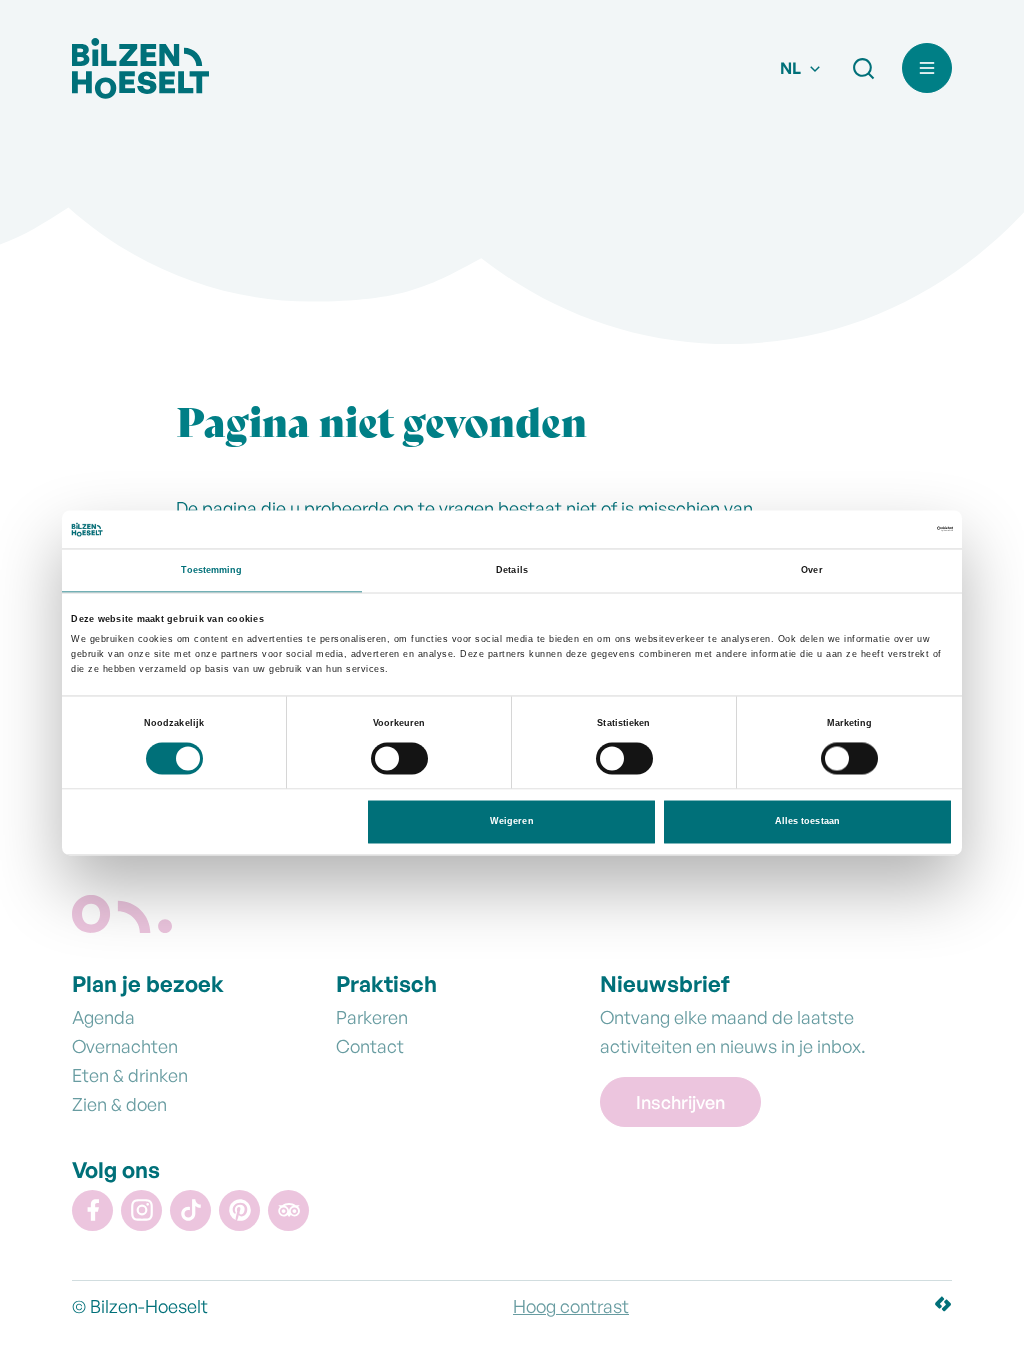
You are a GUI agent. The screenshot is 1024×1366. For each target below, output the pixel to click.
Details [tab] (512, 570)
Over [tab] (811, 570)
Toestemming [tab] (211, 570)
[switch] (399, 762)
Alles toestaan (807, 822)
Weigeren (512, 822)
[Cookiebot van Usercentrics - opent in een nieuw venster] (865, 529)
